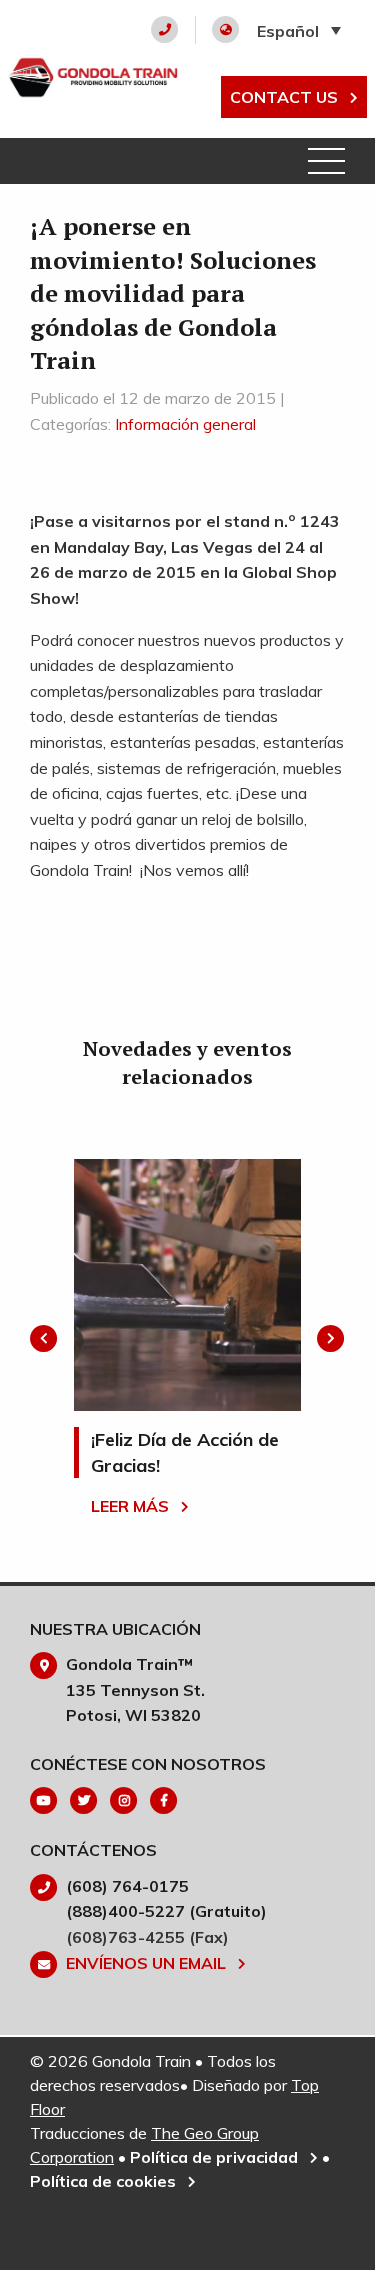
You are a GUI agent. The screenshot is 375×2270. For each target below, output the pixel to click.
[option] (187, 1338)
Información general (185, 424)
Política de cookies (105, 2181)
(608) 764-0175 (127, 1886)
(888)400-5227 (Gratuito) (166, 1911)
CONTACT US (286, 97)
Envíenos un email (148, 1963)
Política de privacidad (216, 2157)
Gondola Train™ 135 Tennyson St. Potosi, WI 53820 (135, 1689)
